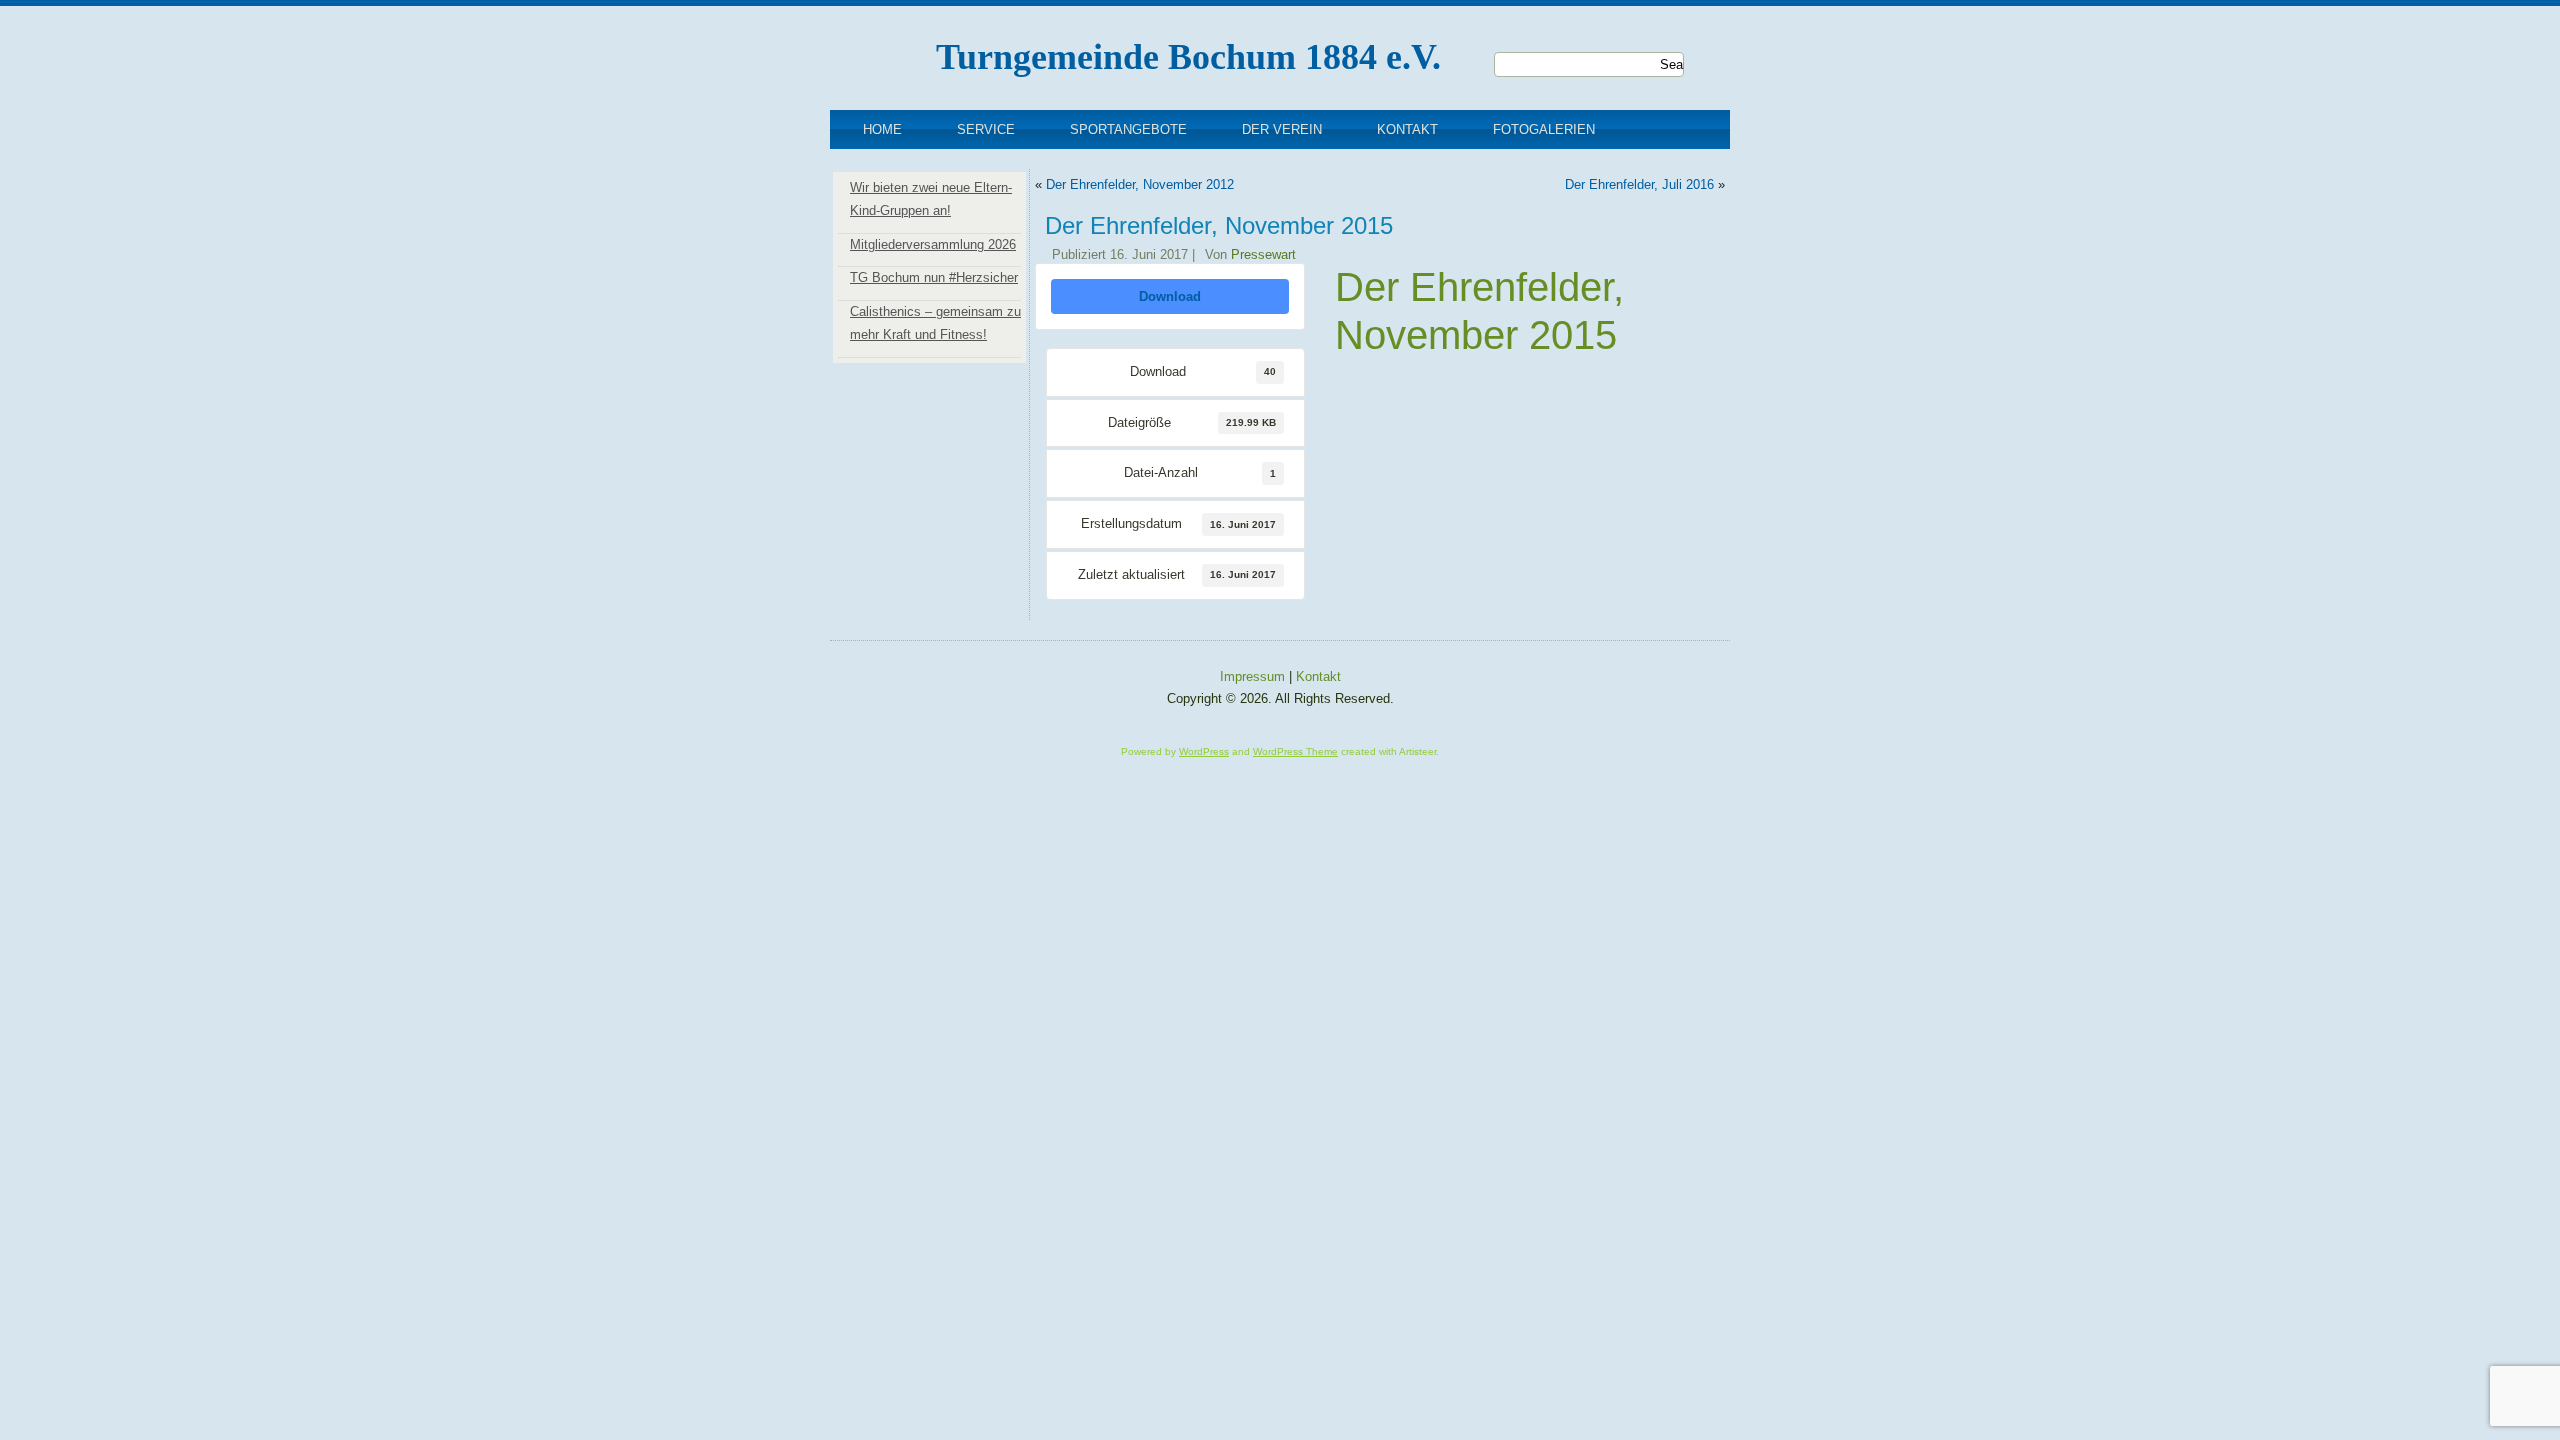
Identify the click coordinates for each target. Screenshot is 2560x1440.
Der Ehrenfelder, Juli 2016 (1639, 184)
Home (882, 129)
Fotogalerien (1544, 129)
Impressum (1252, 676)
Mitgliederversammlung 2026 (933, 244)
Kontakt (1407, 129)
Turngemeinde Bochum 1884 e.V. (1188, 57)
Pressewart (1263, 254)
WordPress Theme (1295, 751)
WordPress (1204, 751)
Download (1170, 296)
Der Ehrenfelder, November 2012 (1140, 184)
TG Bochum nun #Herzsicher (934, 277)
